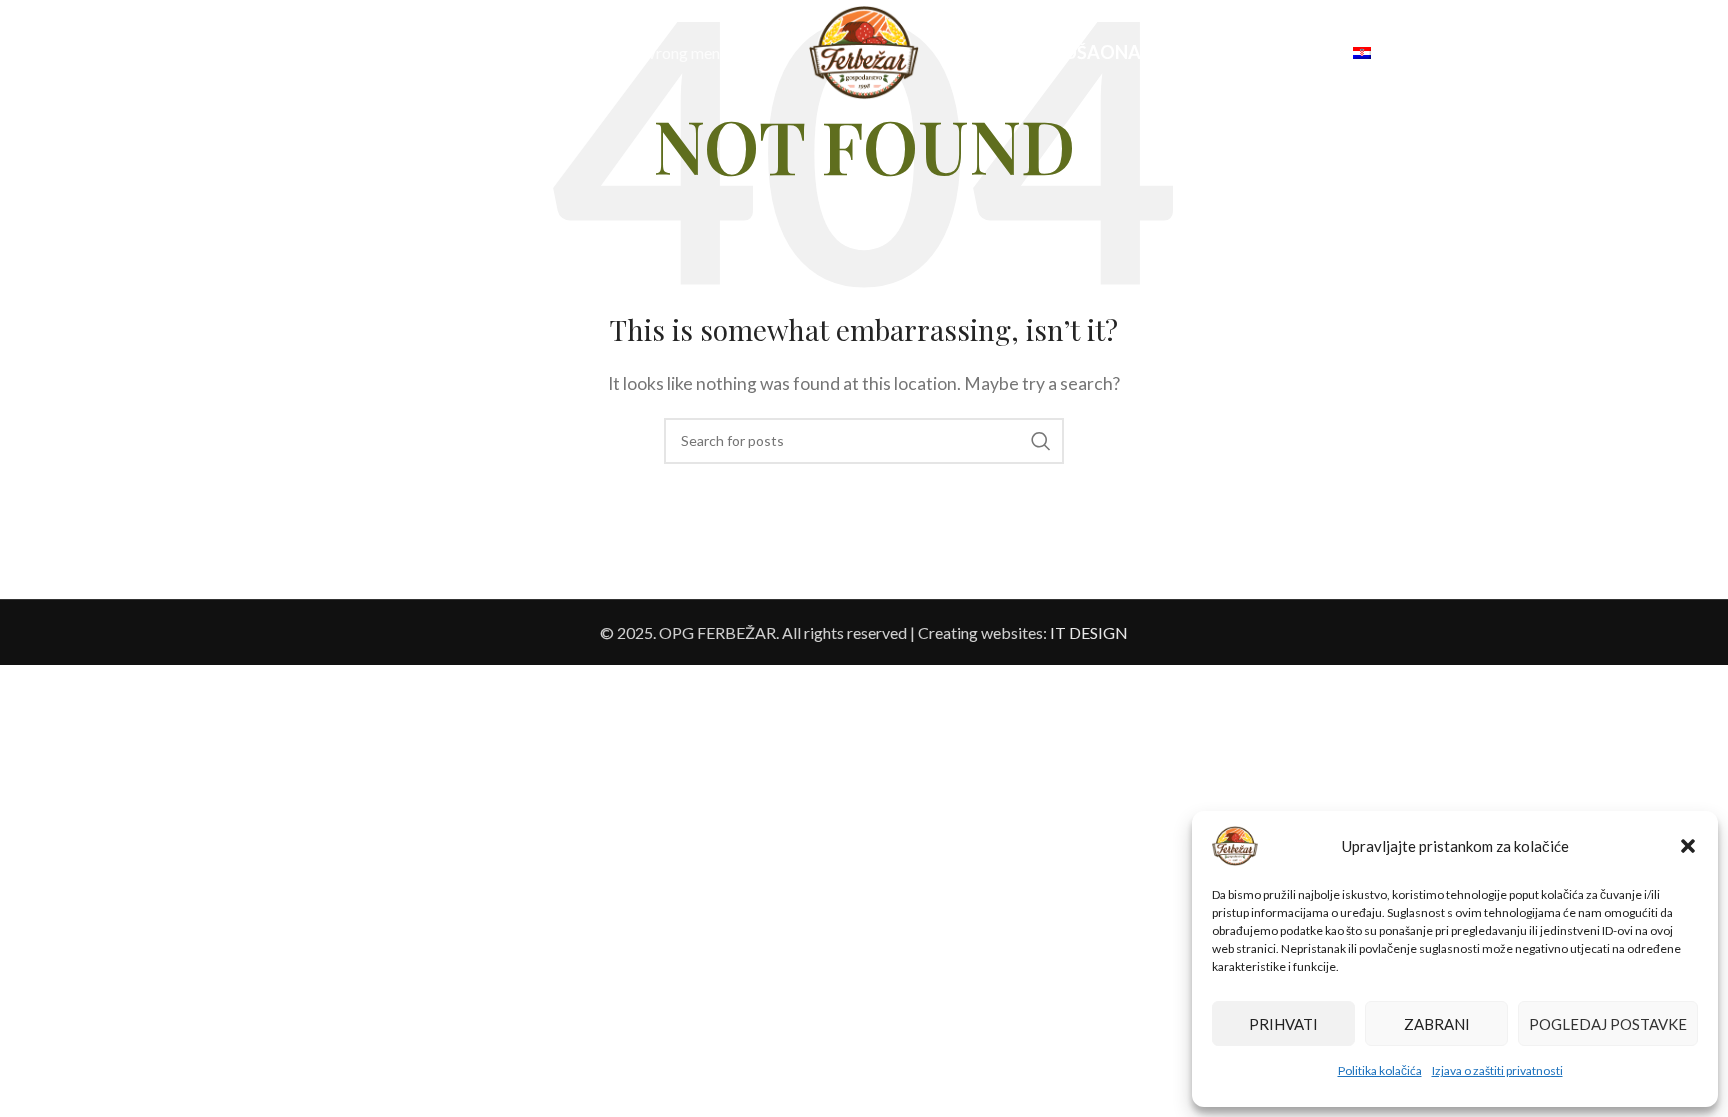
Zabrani (1437, 1024)
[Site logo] (864, 50)
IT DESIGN (1089, 632)
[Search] (68, 53)
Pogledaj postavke (1608, 1024)
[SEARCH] (1041, 441)
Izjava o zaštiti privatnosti (1497, 1070)
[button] (1688, 846)
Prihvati (1283, 1024)
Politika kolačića (1380, 1070)
